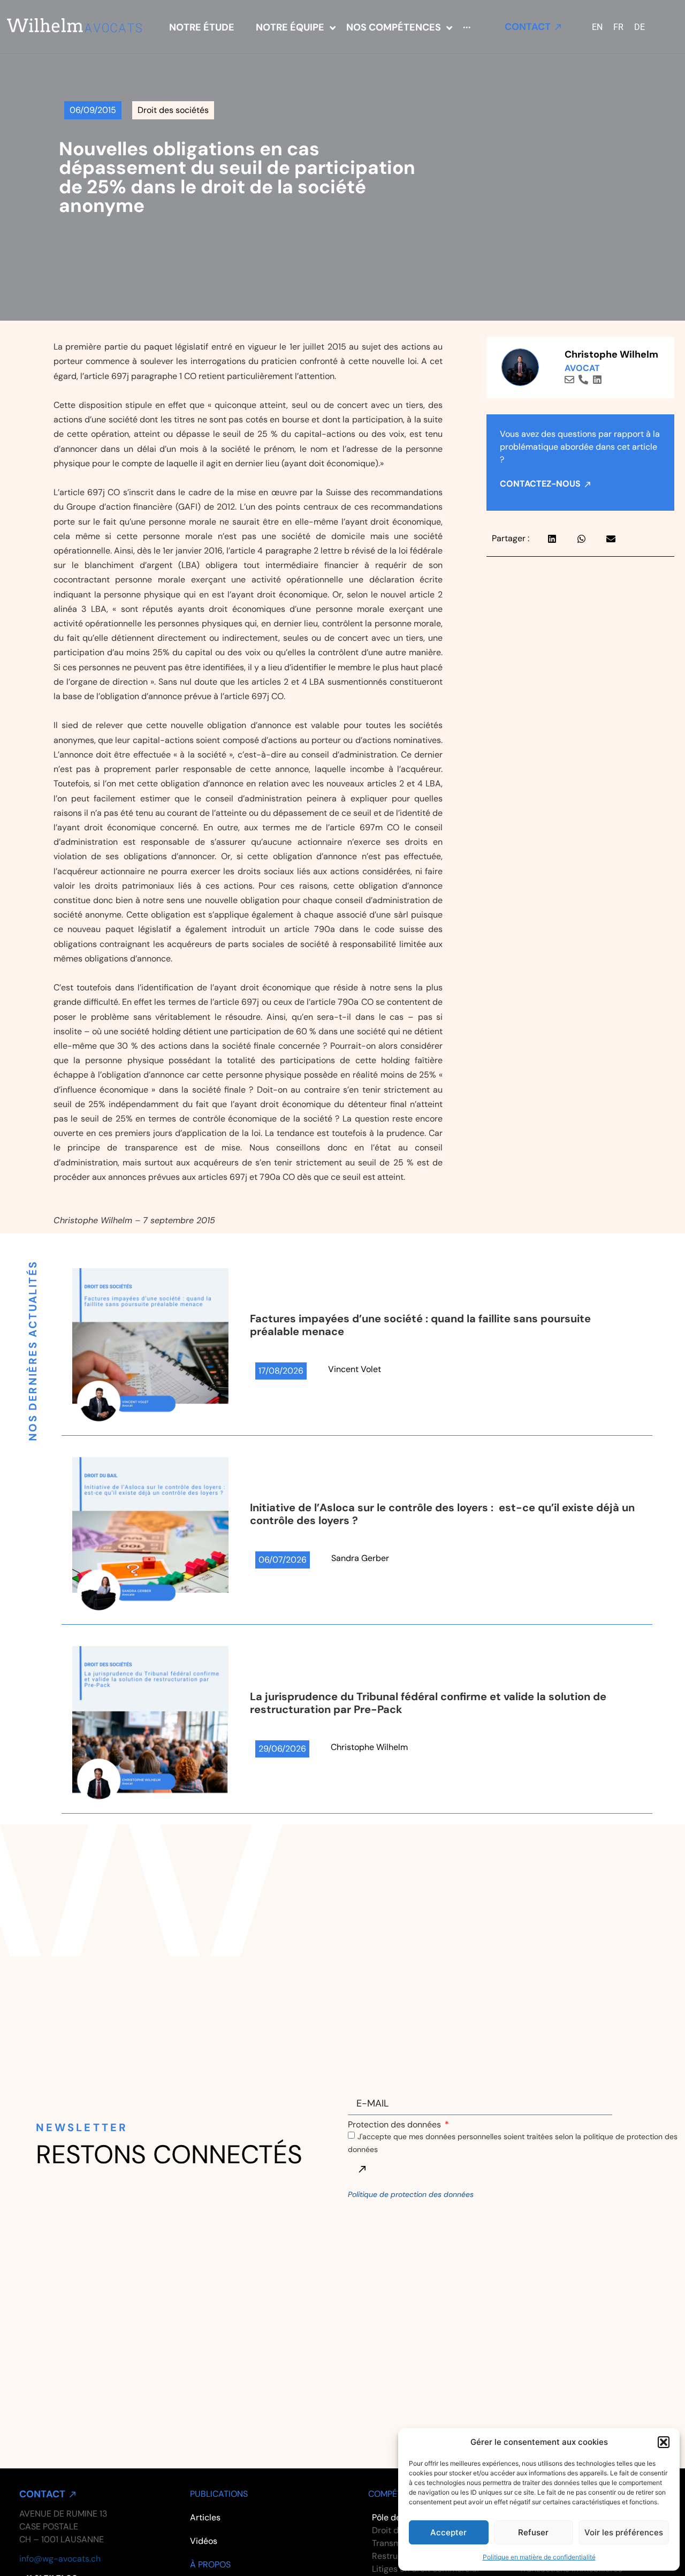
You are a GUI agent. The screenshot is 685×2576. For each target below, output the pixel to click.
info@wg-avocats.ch (60, 2559)
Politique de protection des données (411, 2194)
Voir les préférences (624, 2532)
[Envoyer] (362, 2169)
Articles (205, 2517)
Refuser (533, 2532)
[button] (664, 2442)
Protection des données (395, 2125)
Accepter (448, 2532)
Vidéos (204, 2541)
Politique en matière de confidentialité (539, 2557)
